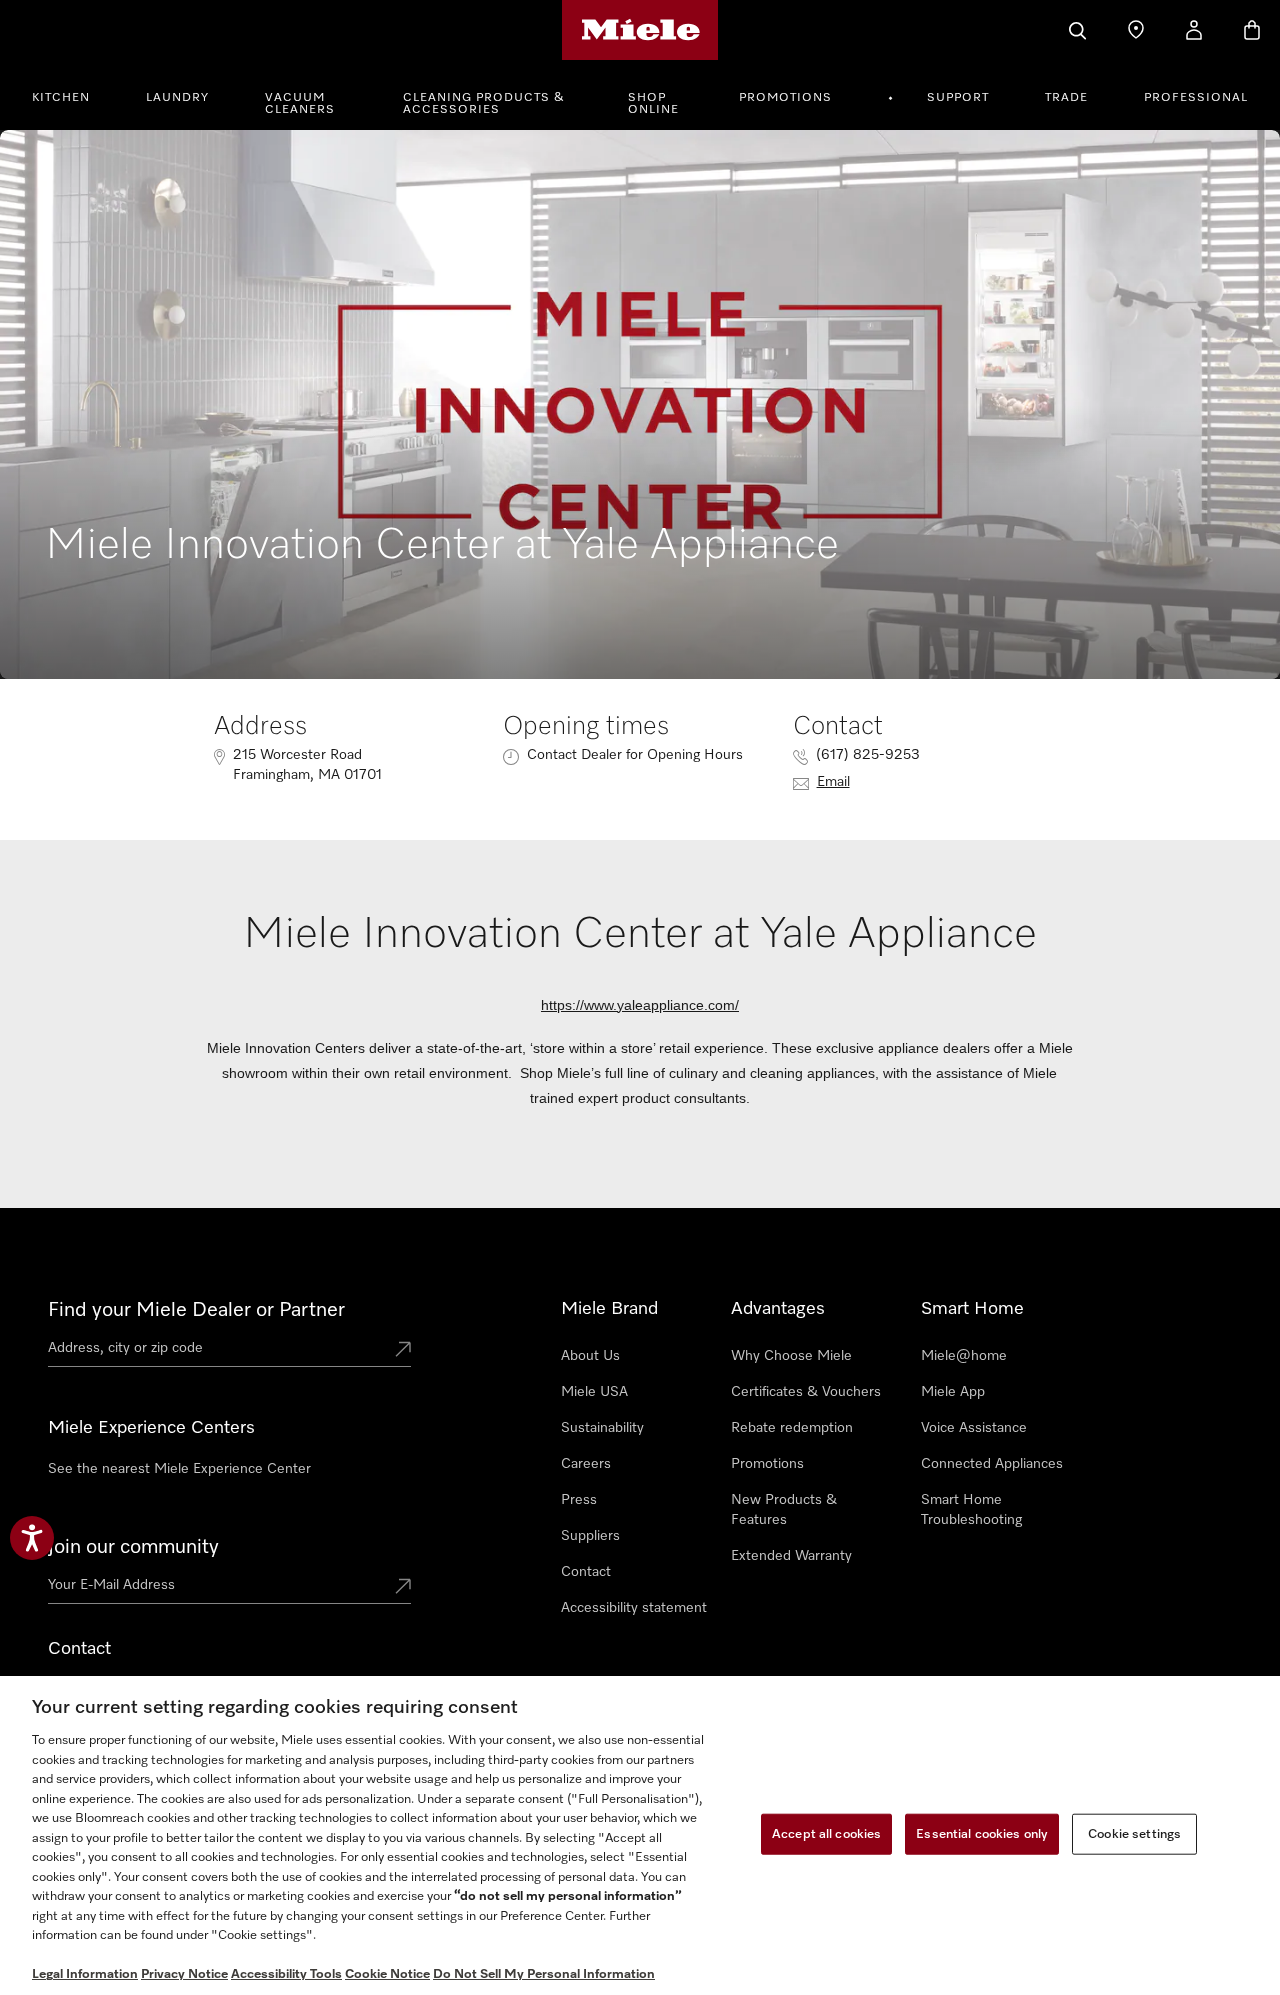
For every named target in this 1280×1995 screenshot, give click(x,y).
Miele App (953, 1392)
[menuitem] (72, 95)
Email (833, 782)
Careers (586, 1464)
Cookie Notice (387, 1974)
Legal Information (85, 1974)
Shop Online (653, 104)
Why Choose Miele (791, 1356)
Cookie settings (1134, 1833)
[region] (640, 1835)
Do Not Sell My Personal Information (544, 1974)
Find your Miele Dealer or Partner (196, 1310)
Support (958, 98)
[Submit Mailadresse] (403, 1588)
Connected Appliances (992, 1464)
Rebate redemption (792, 1428)
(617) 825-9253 (868, 755)
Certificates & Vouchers (806, 1392)
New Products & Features (784, 1510)
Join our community (133, 1547)
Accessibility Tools (286, 1974)
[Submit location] (403, 1351)
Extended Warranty (791, 1556)
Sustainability (602, 1428)
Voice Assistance (974, 1428)
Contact (586, 1572)
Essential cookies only (982, 1833)
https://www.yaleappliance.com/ (640, 1005)
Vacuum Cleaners (300, 104)
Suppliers (590, 1536)
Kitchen (61, 98)
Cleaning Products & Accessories (484, 104)
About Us (590, 1356)
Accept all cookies (826, 1833)
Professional (1196, 98)
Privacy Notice (184, 1974)
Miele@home (964, 1356)
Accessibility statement (634, 1608)
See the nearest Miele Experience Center (179, 1469)
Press (579, 1500)
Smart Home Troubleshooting (971, 1510)
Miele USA (594, 1392)
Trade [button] (1066, 98)
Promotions (785, 98)
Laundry (177, 98)
